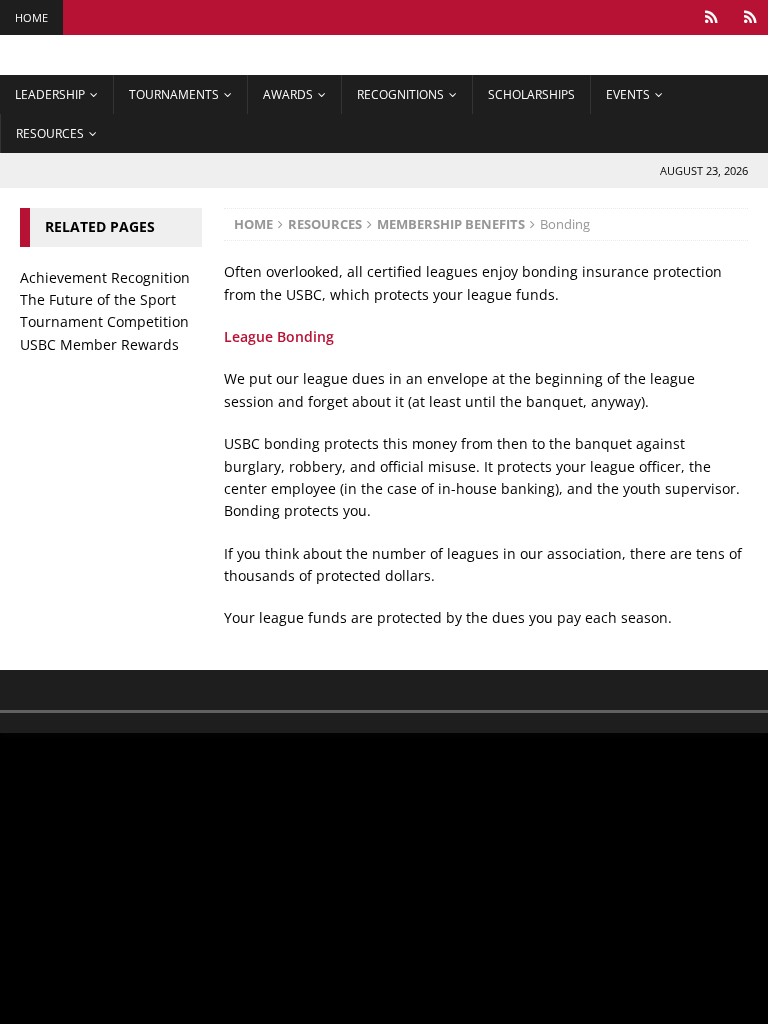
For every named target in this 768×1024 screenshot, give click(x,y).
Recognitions (400, 94)
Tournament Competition (104, 321)
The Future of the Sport (98, 299)
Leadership (50, 94)
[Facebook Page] (750, 17)
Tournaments (174, 94)
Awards (288, 94)
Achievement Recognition (105, 277)
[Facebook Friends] (711, 17)
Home (31, 17)
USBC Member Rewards (99, 344)
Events (628, 94)
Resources (50, 133)
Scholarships (531, 94)
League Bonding (279, 336)
